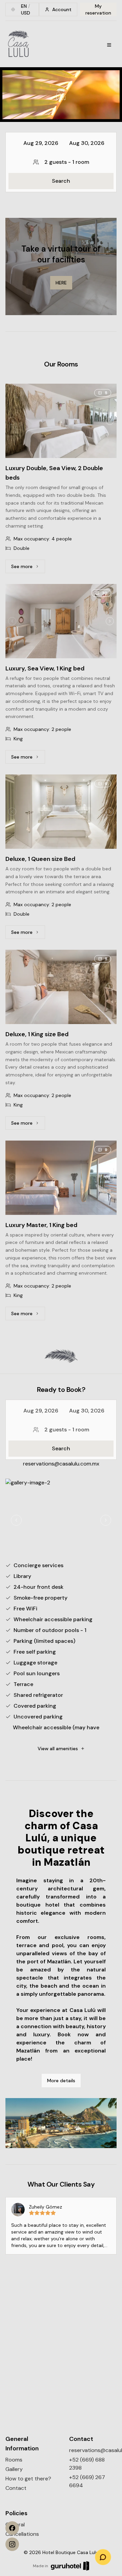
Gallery (14, 2469)
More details (61, 2081)
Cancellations (22, 2534)
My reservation (98, 9)
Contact (16, 2488)
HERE (61, 283)
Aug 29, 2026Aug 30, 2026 (64, 143)
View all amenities (58, 1749)
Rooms (14, 2460)
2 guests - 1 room (67, 162)
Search (61, 181)
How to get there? (28, 2479)
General (15, 2524)
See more (28, 568)
